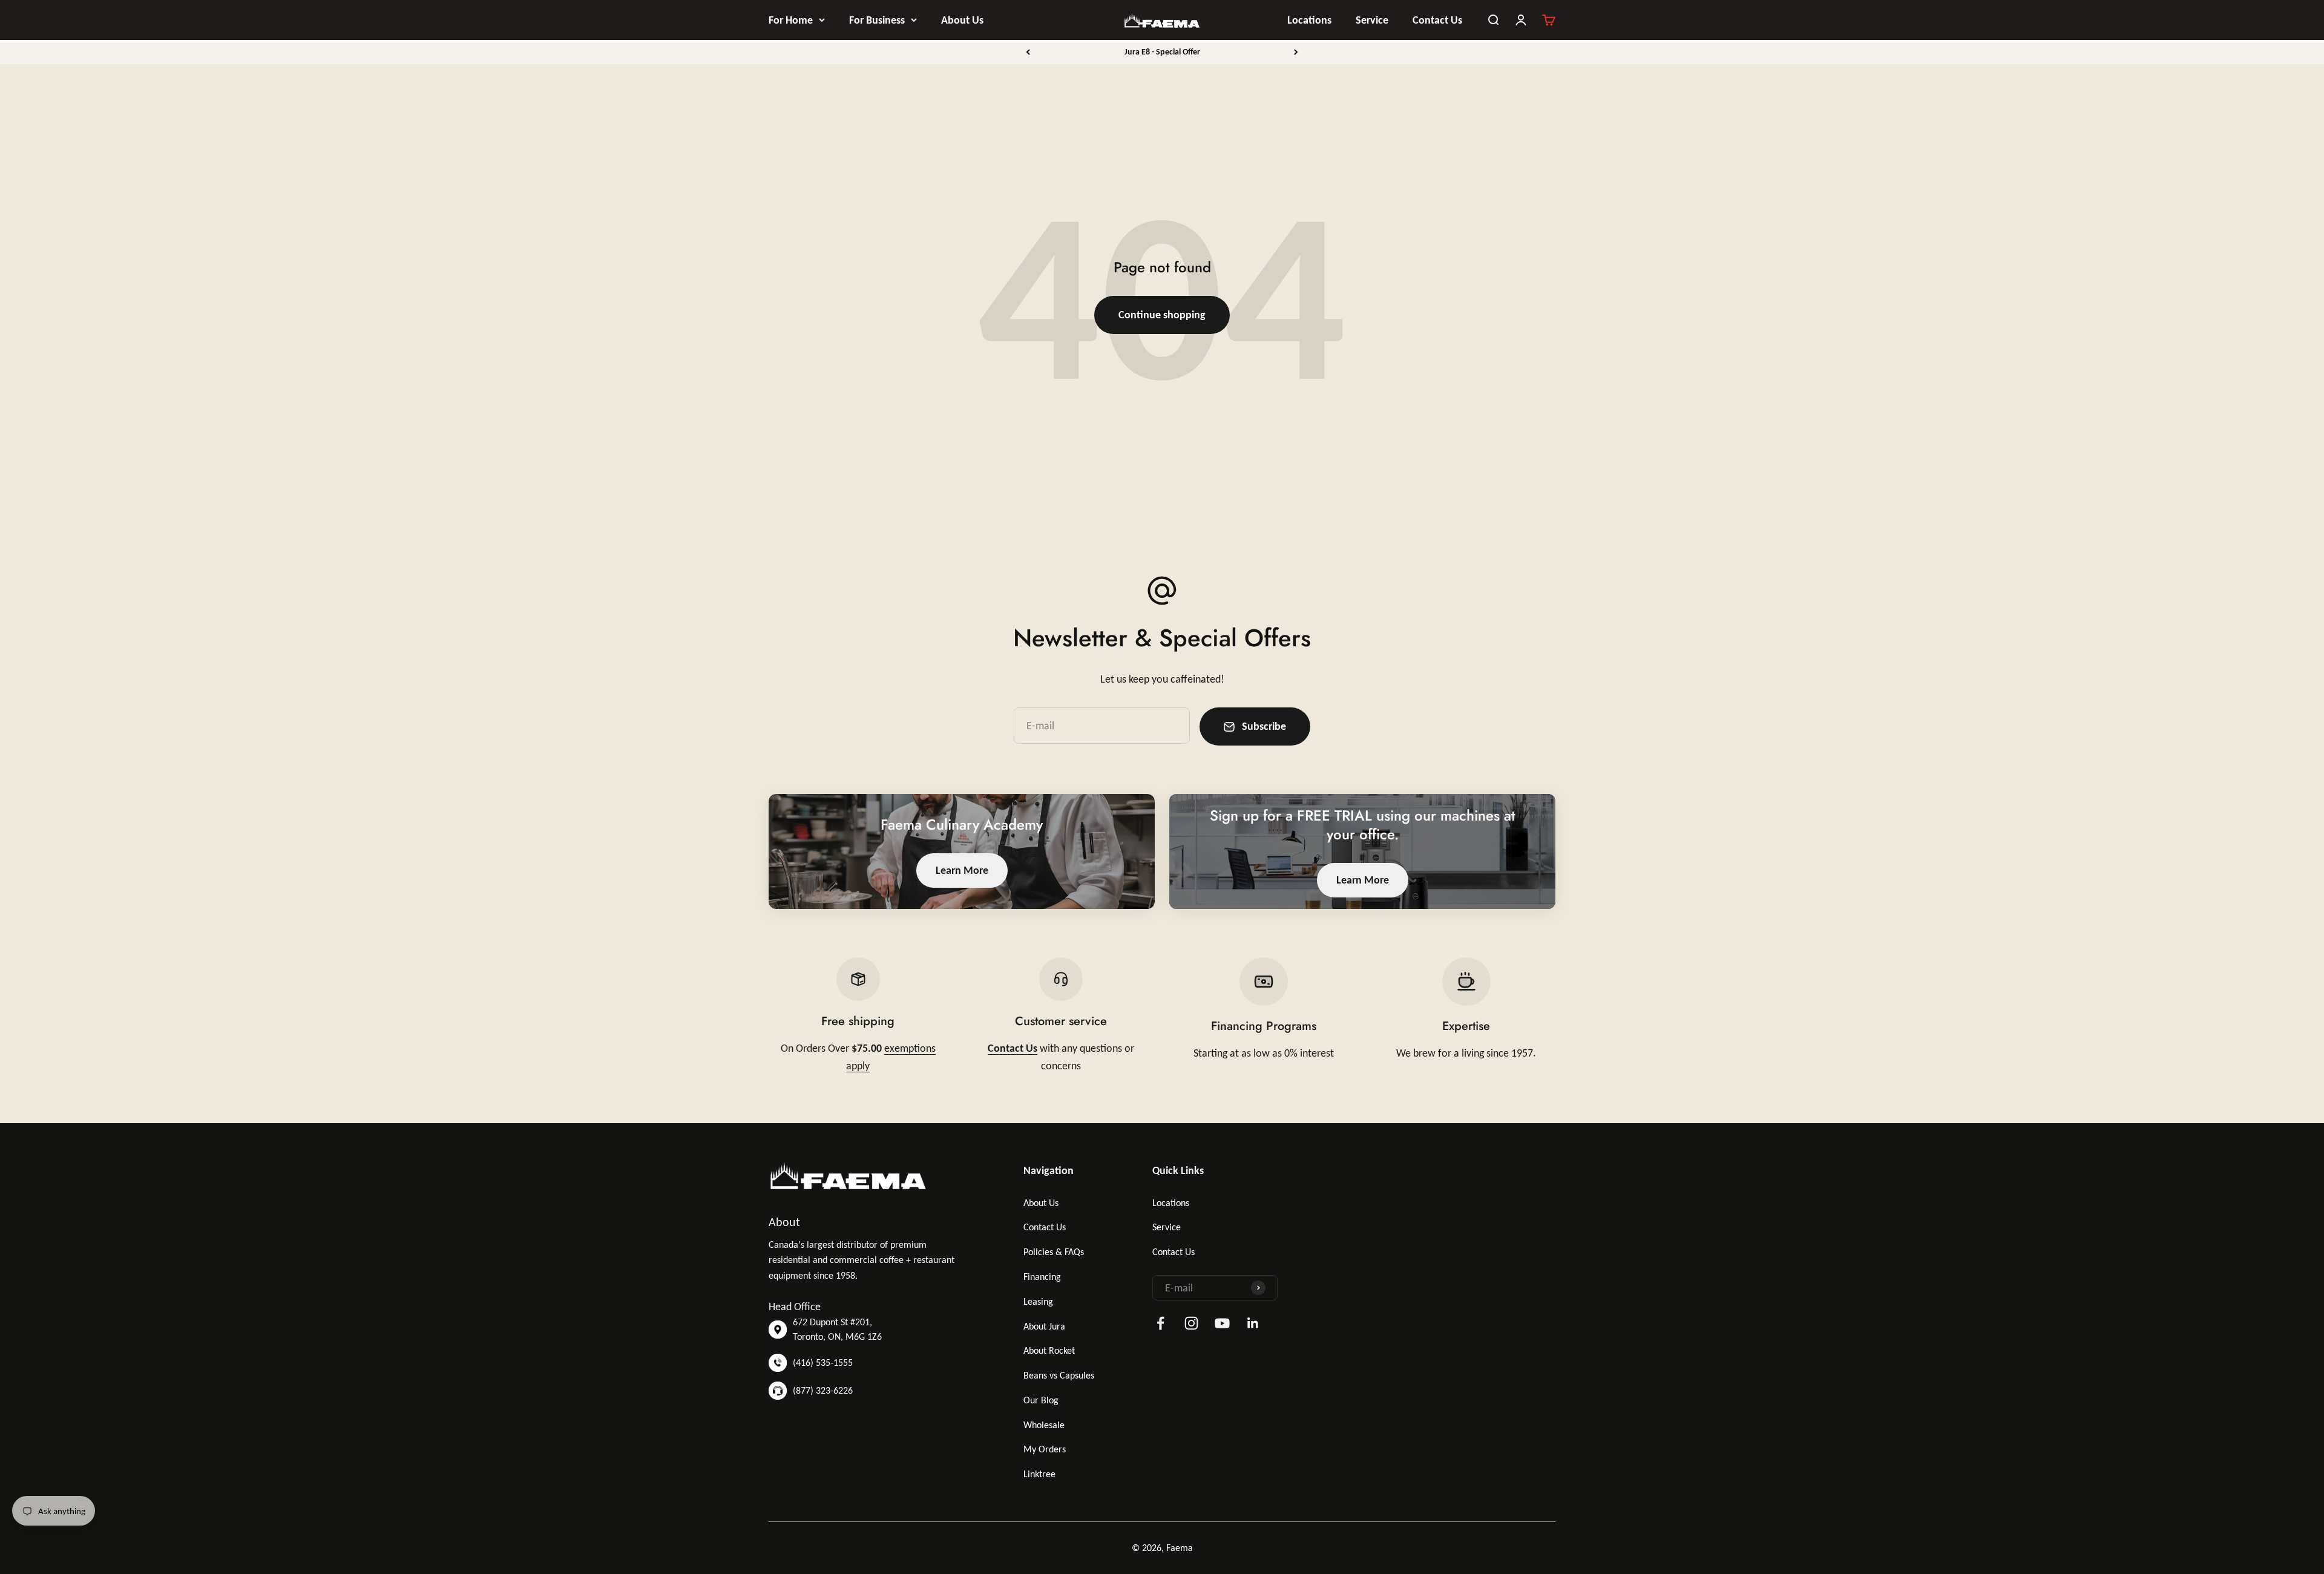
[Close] (2289, 1392)
